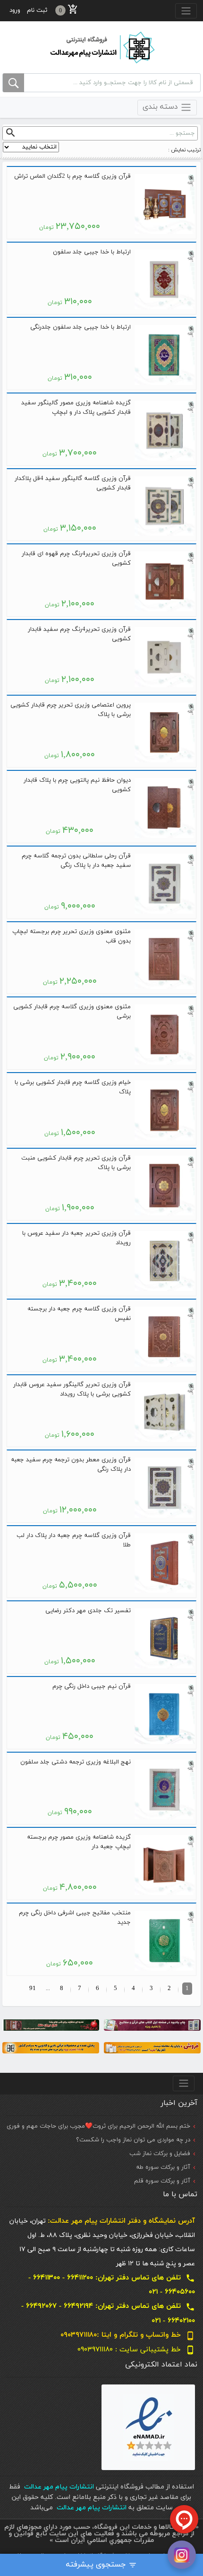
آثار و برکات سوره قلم (162, 2181)
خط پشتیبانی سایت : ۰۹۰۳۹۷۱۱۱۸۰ (136, 2350)
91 (33, 1989)
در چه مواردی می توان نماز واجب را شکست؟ (133, 2140)
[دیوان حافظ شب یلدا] (51, 2025)
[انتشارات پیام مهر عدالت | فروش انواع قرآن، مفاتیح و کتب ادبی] (101, 47)
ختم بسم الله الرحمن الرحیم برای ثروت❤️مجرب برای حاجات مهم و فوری (98, 2126)
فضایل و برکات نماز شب (160, 2154)
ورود (15, 10)
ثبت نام (37, 10)
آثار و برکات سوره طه (163, 2167)
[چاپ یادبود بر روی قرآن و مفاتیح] (152, 2025)
